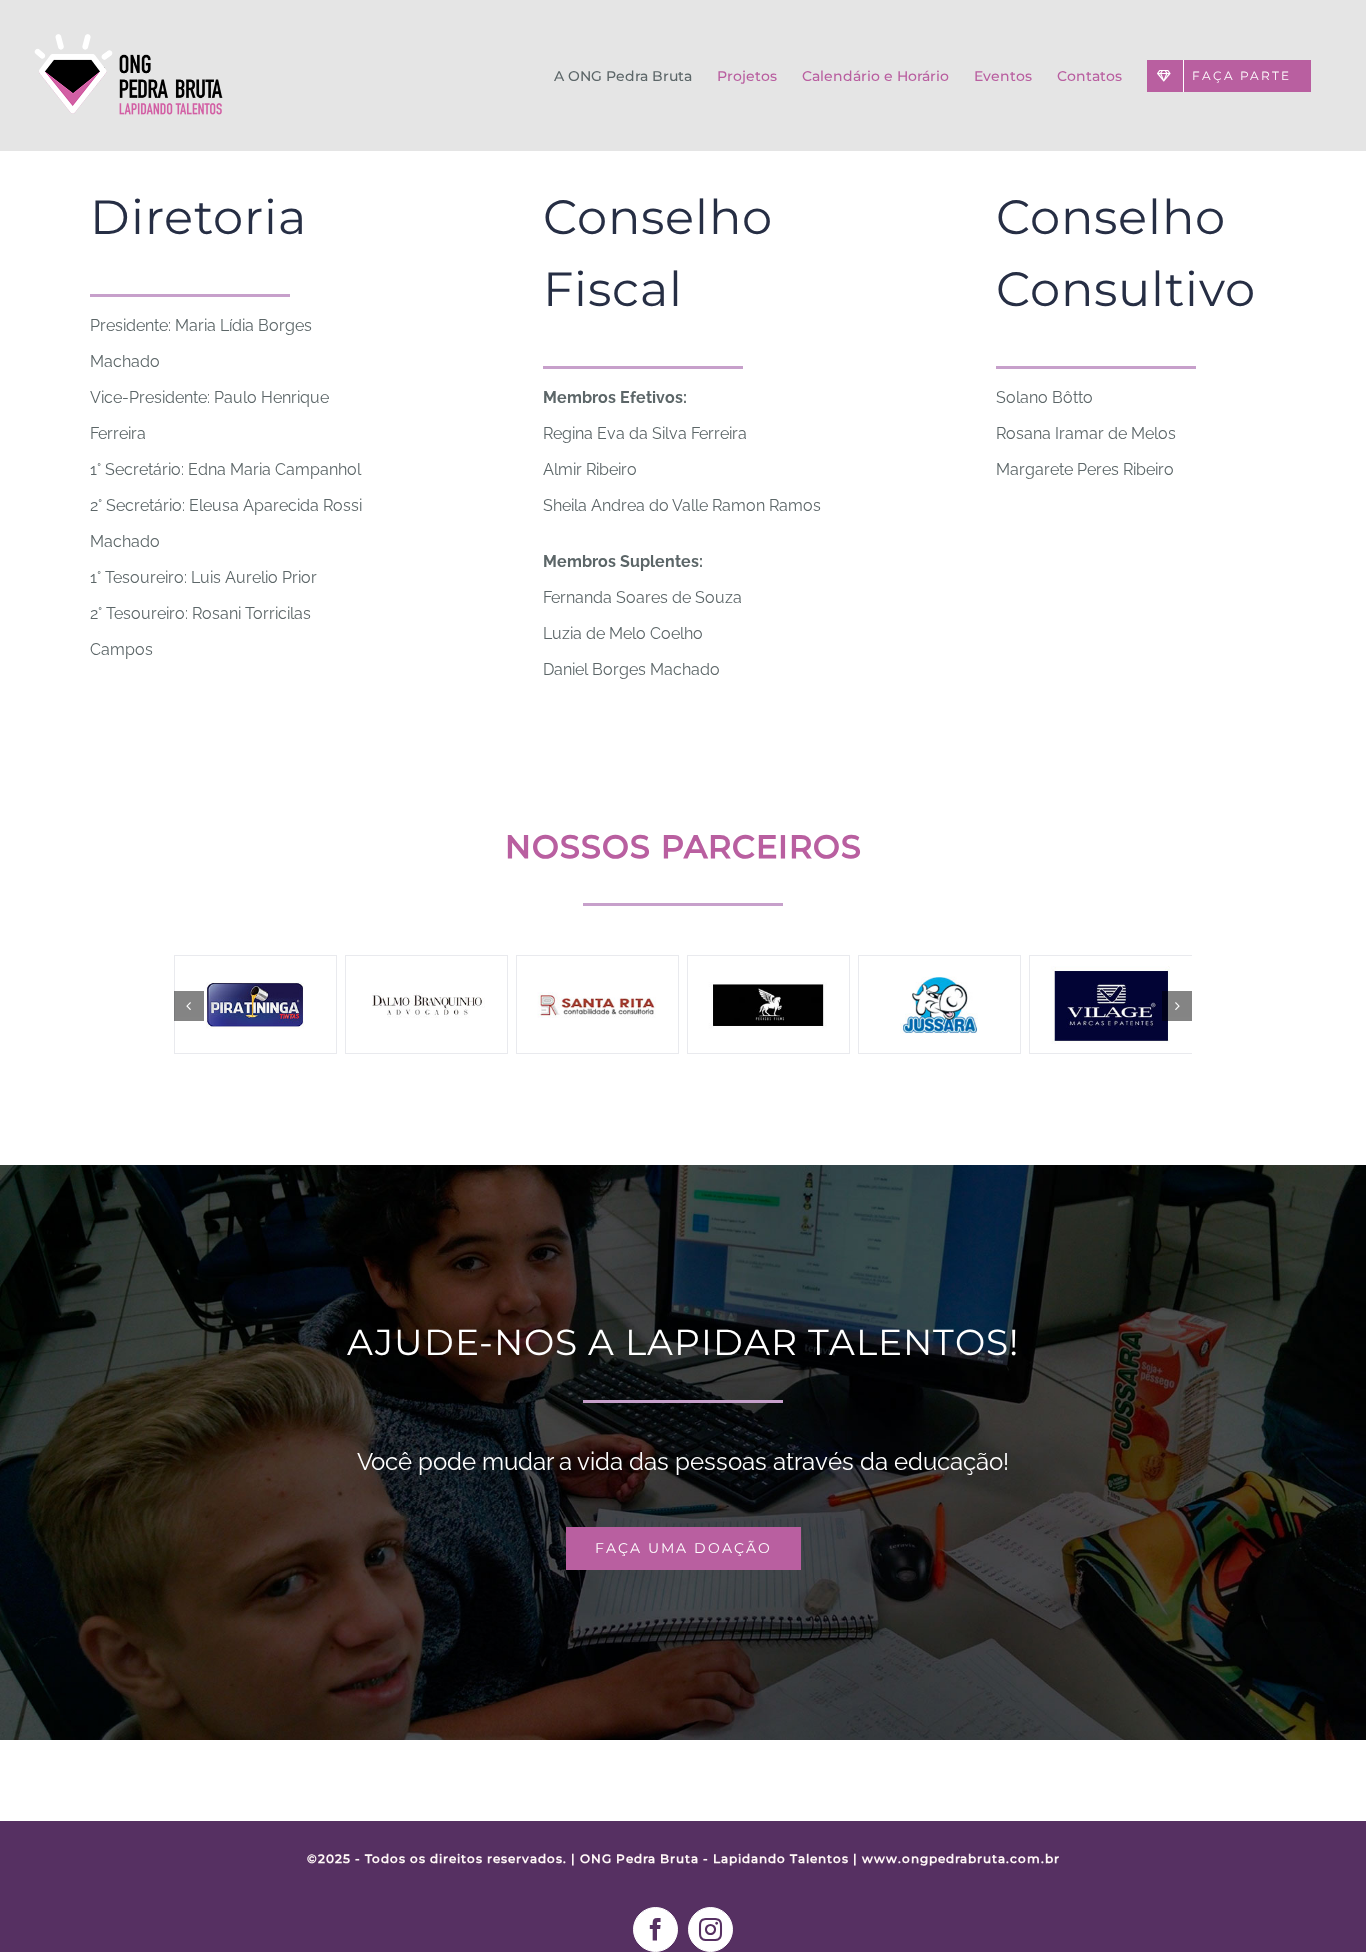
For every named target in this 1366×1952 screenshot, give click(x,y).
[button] (189, 1006)
